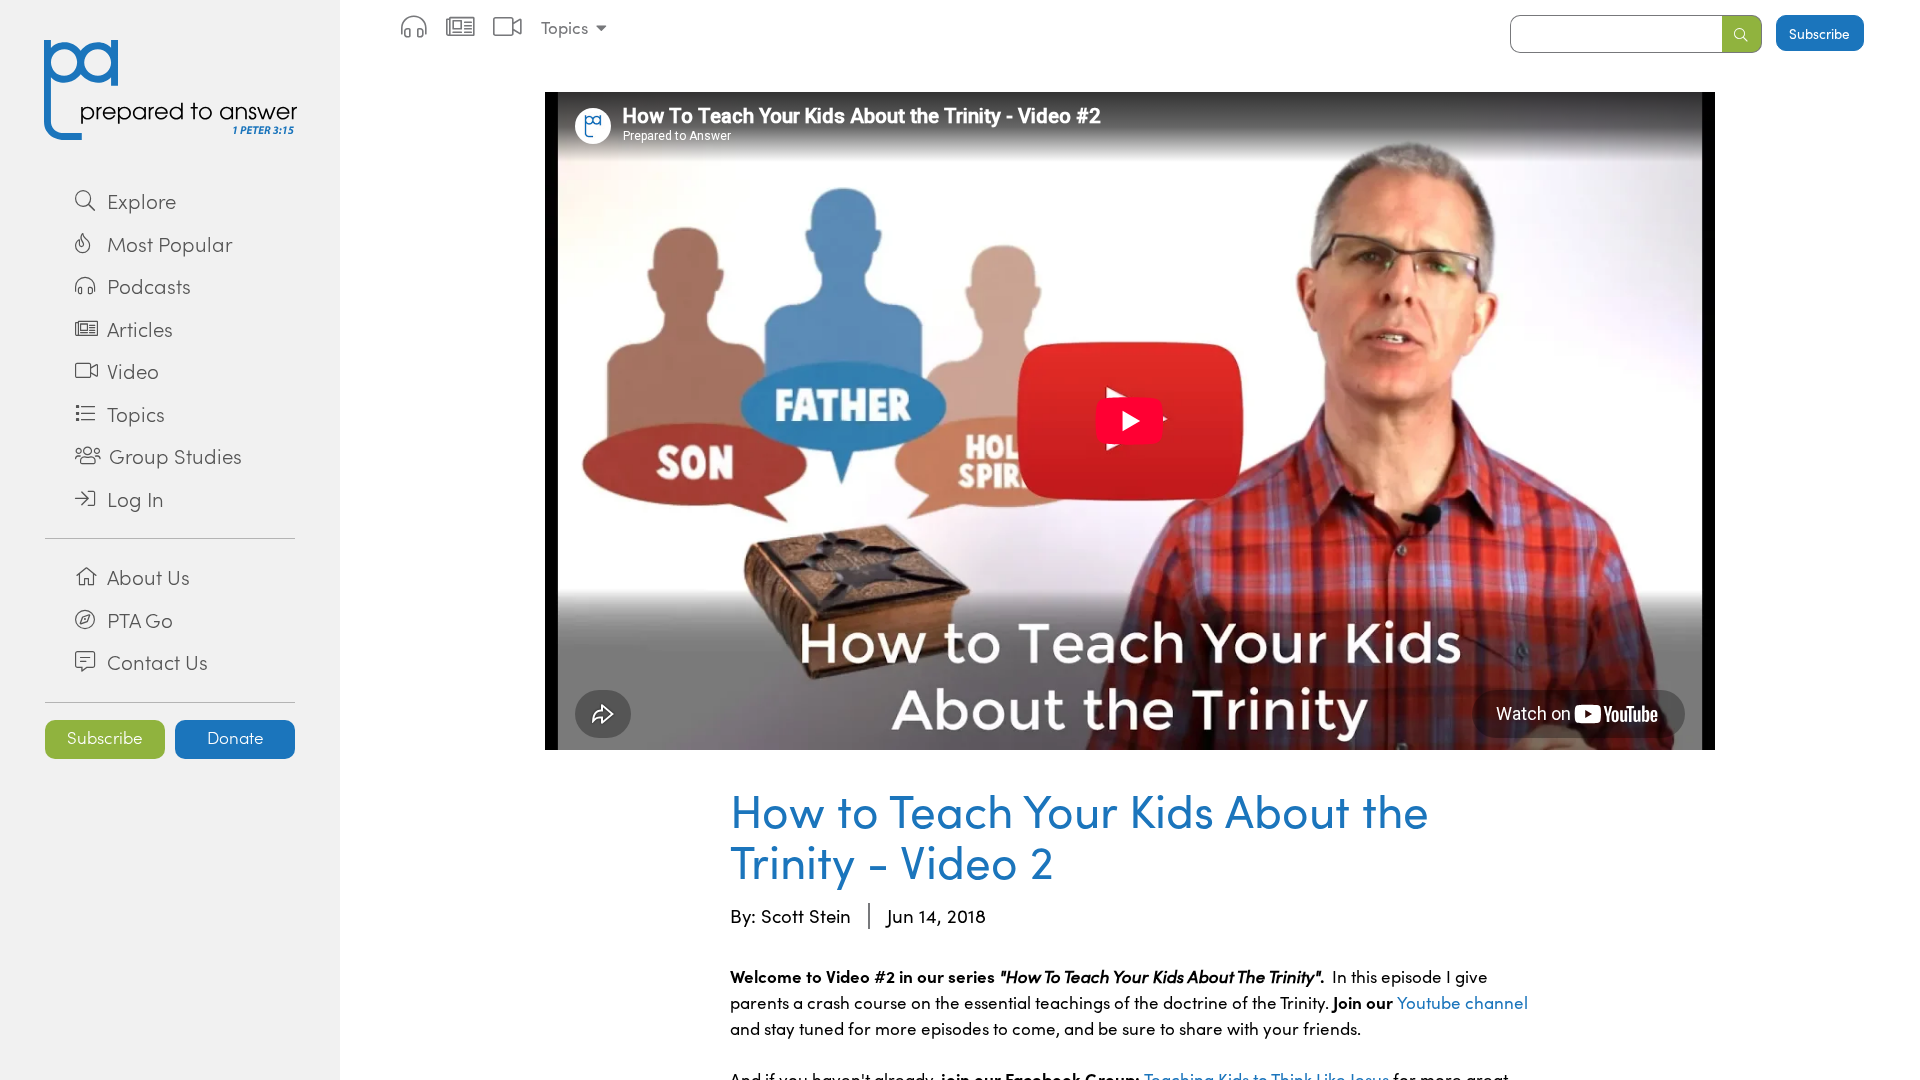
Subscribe (105, 737)
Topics (564, 27)
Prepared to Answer (170, 90)
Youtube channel (1462, 1002)
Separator (170, 538)
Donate (235, 737)
